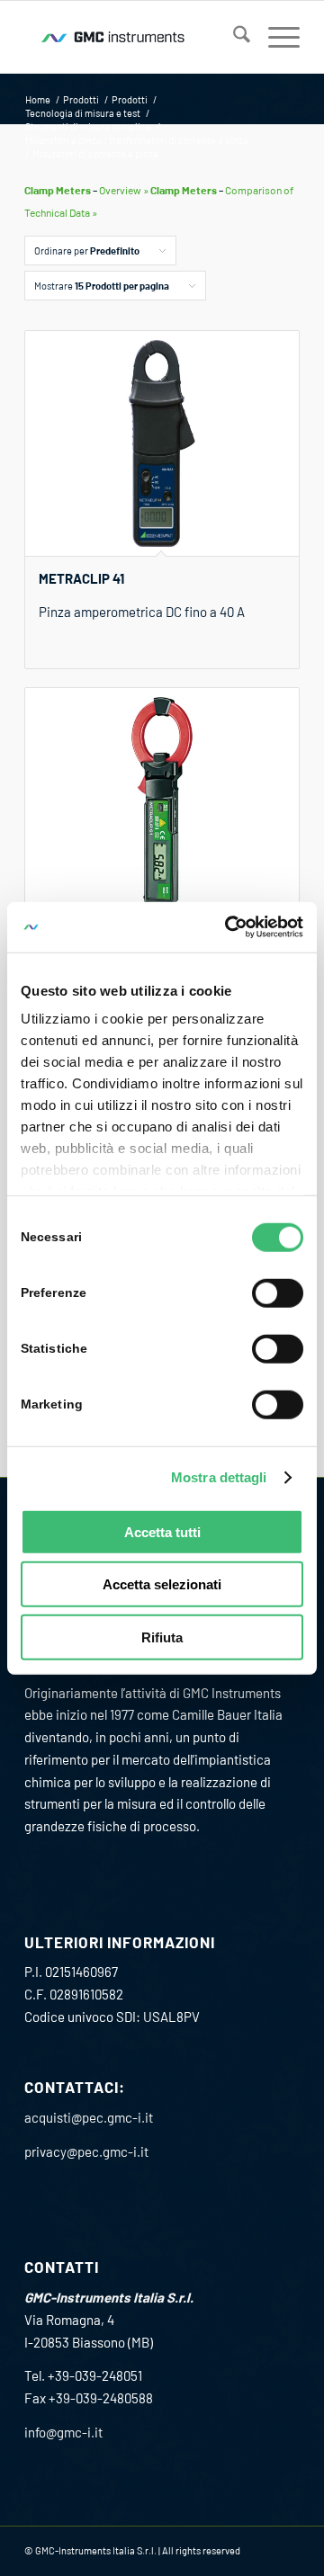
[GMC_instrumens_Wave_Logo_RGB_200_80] (135, 37)
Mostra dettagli (219, 1477)
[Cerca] (233, 37)
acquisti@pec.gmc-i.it (89, 2117)
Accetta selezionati (162, 1584)
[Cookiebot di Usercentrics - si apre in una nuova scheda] (229, 927)
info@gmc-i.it (63, 2432)
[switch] (278, 1292)
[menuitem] (233, 37)
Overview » (124, 190)
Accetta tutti (162, 1531)
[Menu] (275, 37)
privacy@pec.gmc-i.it (86, 2151)
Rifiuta (162, 1637)
